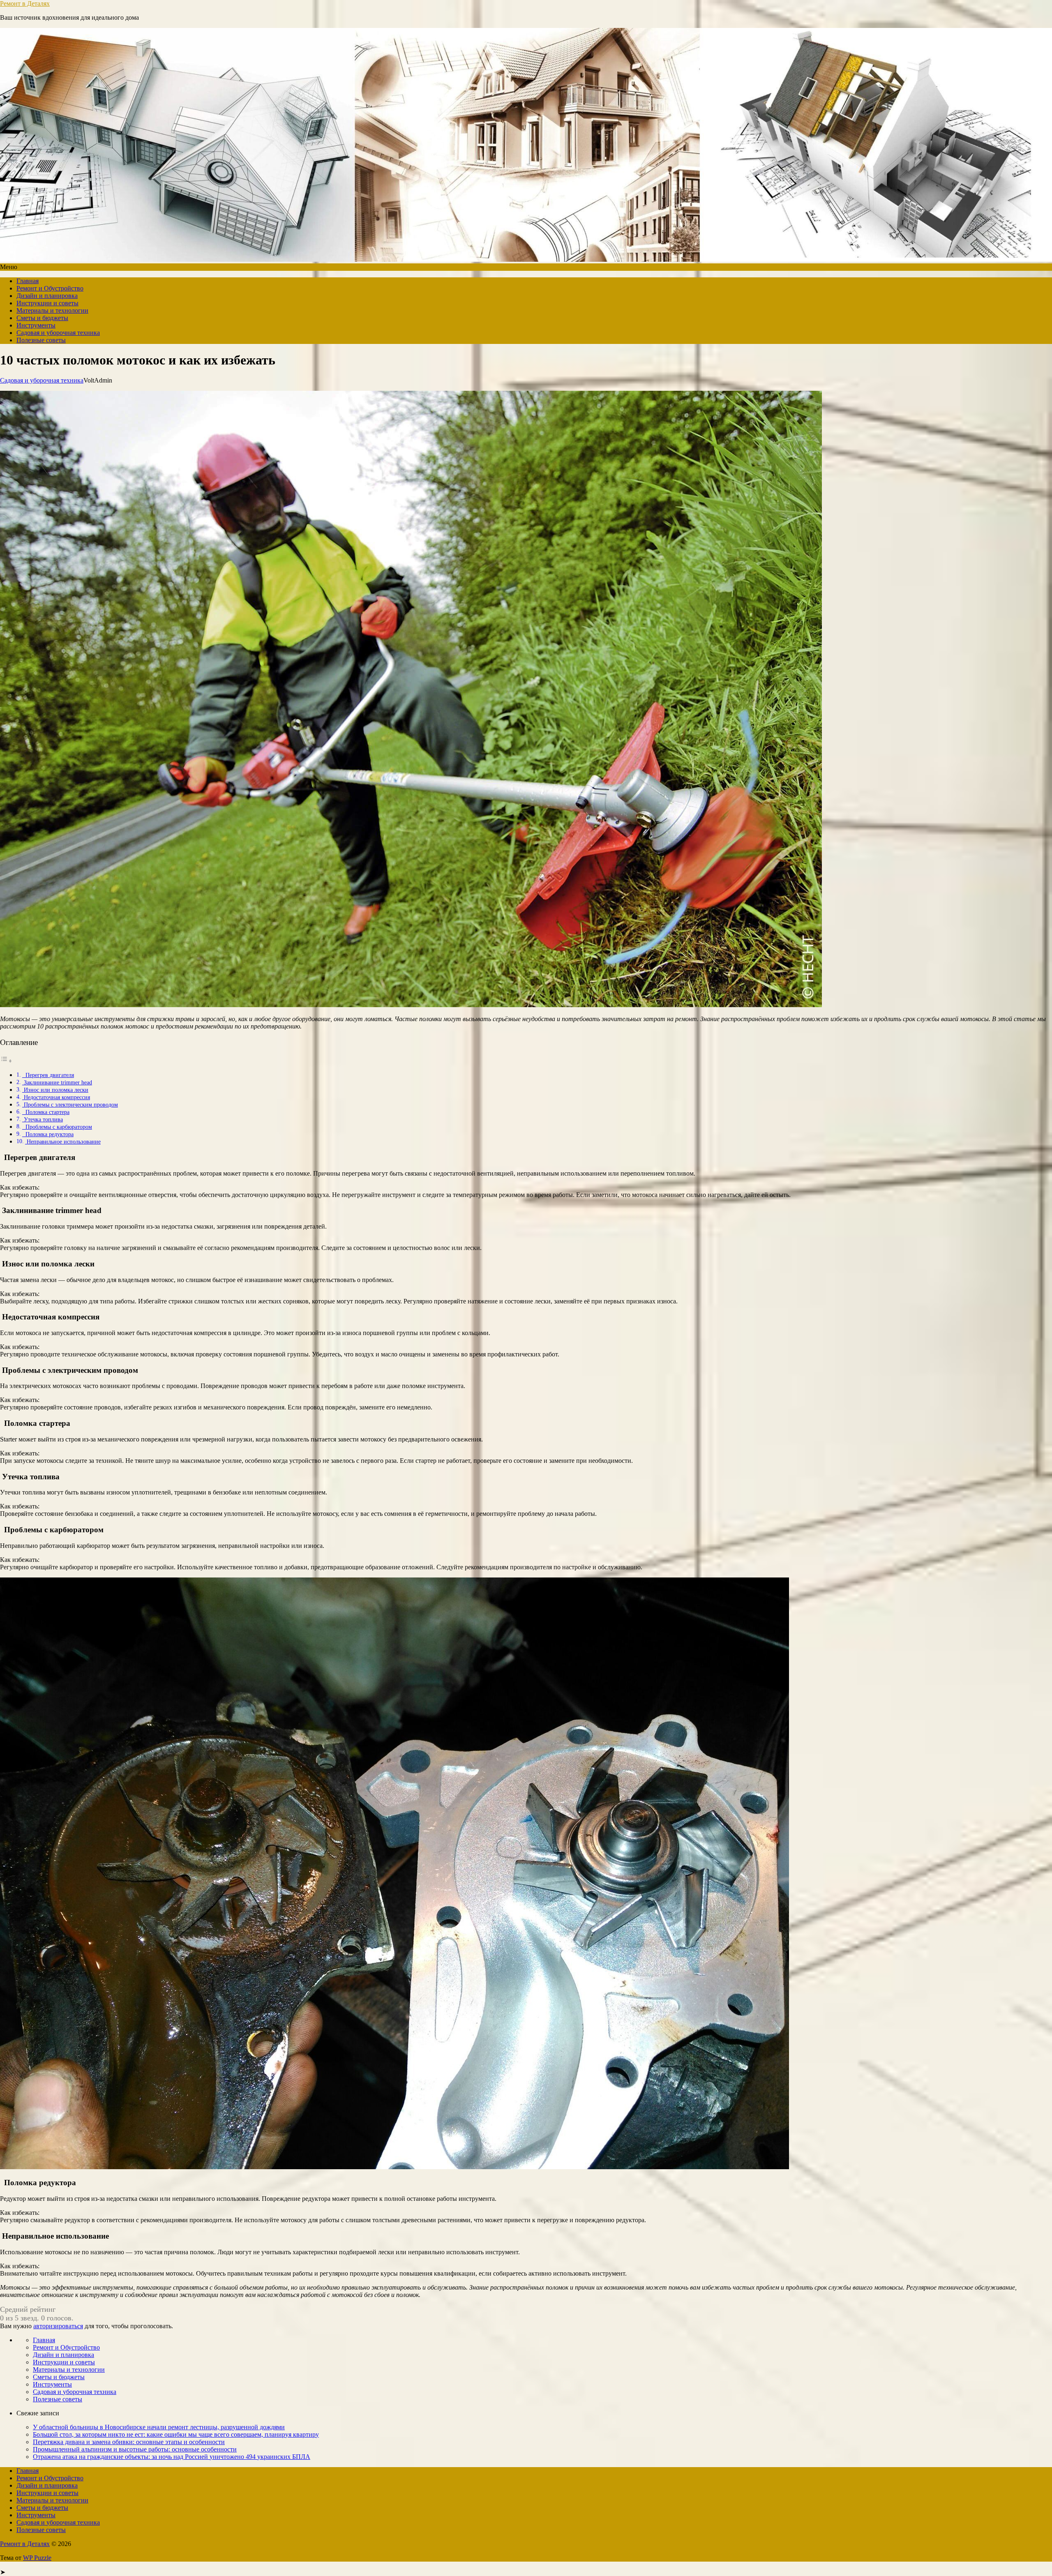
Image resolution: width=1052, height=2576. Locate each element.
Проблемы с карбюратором (57, 1127)
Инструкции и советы (47, 303)
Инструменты (36, 325)
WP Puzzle (37, 2558)
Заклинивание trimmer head (57, 1082)
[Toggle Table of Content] (6, 1061)
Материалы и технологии (52, 310)
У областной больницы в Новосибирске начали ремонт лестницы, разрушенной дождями (159, 2427)
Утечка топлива (43, 1119)
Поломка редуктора (48, 1134)
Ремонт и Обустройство (50, 288)
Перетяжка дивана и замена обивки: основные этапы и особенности (129, 2442)
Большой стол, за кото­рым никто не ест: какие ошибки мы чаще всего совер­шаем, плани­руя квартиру (176, 2434)
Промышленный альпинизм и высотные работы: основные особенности (135, 2449)
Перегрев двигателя (48, 1075)
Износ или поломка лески (55, 1090)
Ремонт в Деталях (25, 3)
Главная (28, 281)
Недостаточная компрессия (56, 1097)
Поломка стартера (46, 1112)
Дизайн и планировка (47, 296)
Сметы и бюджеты (42, 318)
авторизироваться (58, 2326)
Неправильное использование (63, 1142)
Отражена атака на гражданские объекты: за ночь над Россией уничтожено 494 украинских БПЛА (172, 2457)
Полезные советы (41, 340)
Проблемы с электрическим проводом (70, 1105)
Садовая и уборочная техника (58, 333)
